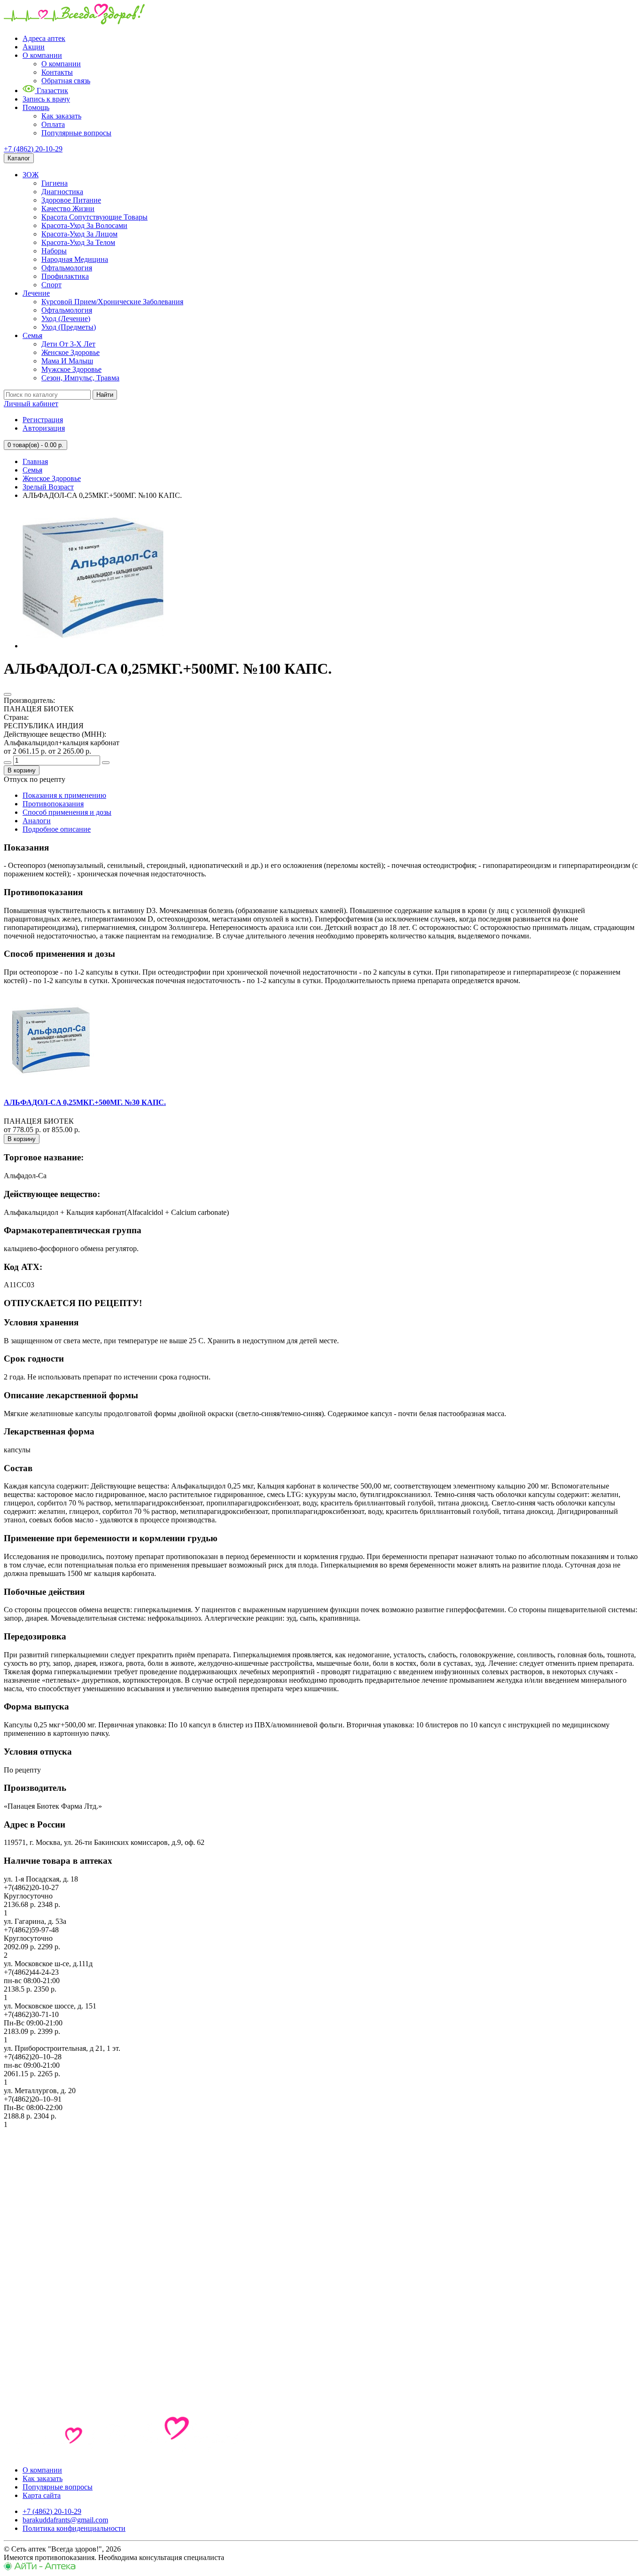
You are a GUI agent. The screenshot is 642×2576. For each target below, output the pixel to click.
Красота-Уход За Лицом (79, 234)
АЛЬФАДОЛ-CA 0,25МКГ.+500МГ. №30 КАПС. (85, 1102)
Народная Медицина (75, 259)
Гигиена (55, 183)
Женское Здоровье (70, 352)
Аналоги (37, 821)
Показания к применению (64, 795)
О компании (42, 55)
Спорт (51, 285)
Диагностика (62, 192)
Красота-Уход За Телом (78, 242)
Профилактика (65, 276)
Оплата (53, 124)
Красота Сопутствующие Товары (94, 217)
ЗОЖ (31, 175)
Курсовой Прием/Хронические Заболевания (112, 302)
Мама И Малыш (67, 361)
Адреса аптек (44, 38)
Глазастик (51, 91)
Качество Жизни (68, 209)
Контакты (57, 72)
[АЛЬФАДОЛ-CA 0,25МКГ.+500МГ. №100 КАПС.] (93, 646)
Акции (34, 47)
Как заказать (61, 116)
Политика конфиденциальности (74, 2528)
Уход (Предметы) (69, 327)
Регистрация (43, 420)
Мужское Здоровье (71, 369)
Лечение (36, 293)
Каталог (19, 158)
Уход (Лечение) (66, 319)
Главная (35, 461)
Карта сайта (42, 2495)
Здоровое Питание (71, 200)
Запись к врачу (46, 99)
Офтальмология (67, 268)
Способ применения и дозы (67, 812)
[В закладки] (8, 694)
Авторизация (44, 428)
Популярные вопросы (76, 133)
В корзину (22, 770)
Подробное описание (57, 829)
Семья (32, 335)
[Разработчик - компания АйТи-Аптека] (40, 2568)
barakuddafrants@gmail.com (65, 2520)
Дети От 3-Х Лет (68, 344)
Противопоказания (53, 804)
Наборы (54, 251)
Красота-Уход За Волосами (84, 225)
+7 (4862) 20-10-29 (33, 149)
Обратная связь (66, 81)
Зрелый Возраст (48, 487)
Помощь (36, 107)
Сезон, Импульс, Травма (80, 378)
